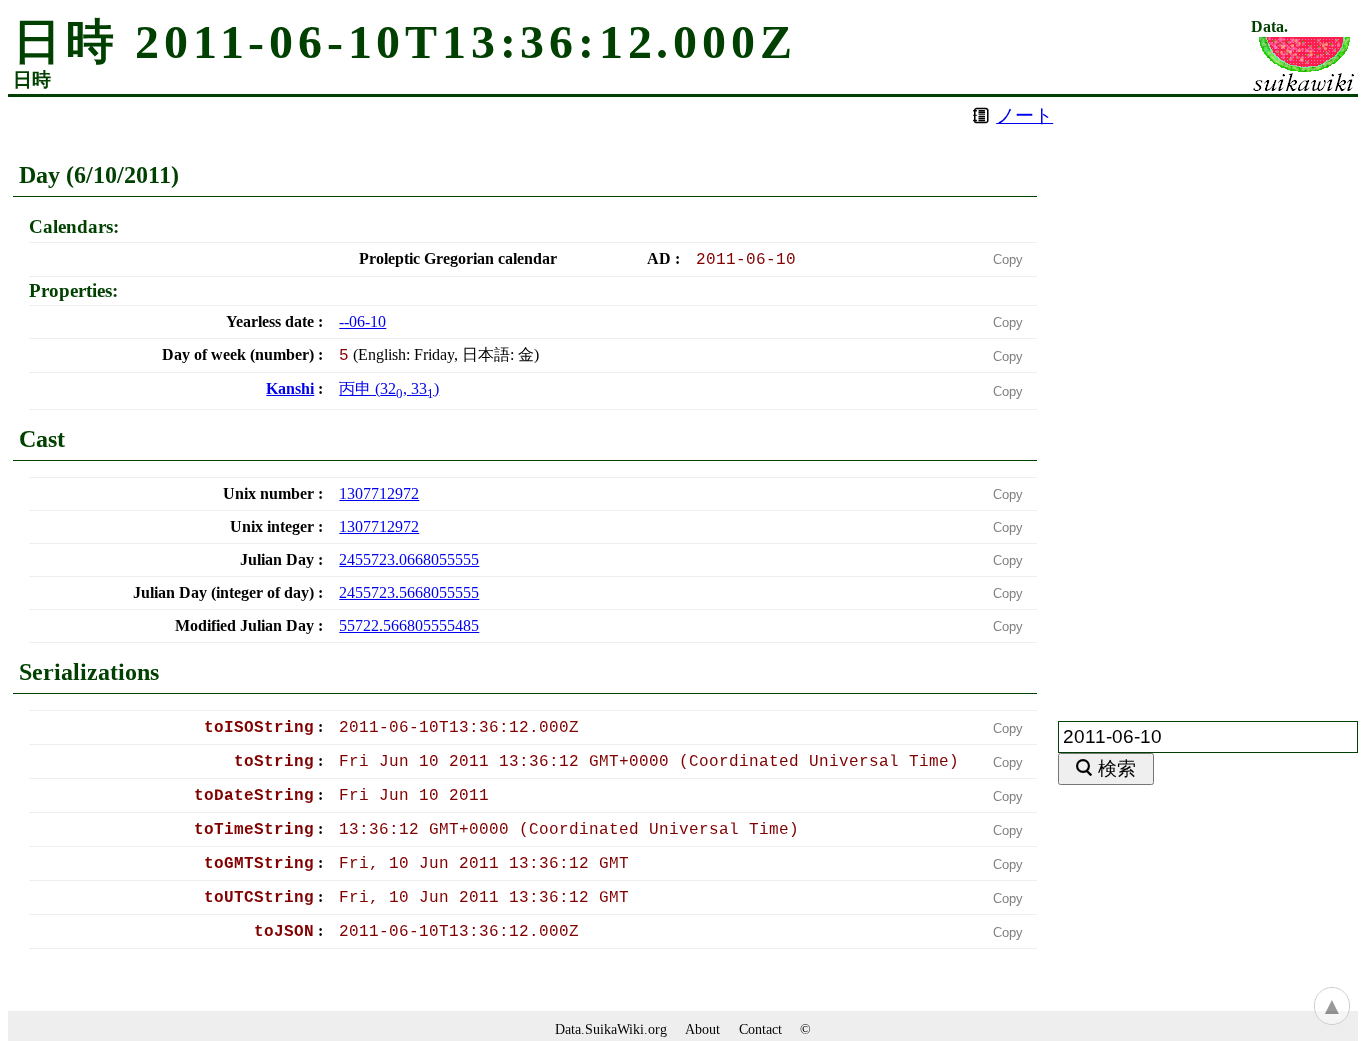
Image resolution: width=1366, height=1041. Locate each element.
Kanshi (290, 388)
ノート (1024, 115)
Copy (1008, 259)
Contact (760, 1029)
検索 (1117, 768)
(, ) (389, 388)
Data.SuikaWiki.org (611, 1029)
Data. (1269, 27)
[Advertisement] (1208, 397)
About (702, 1029)
